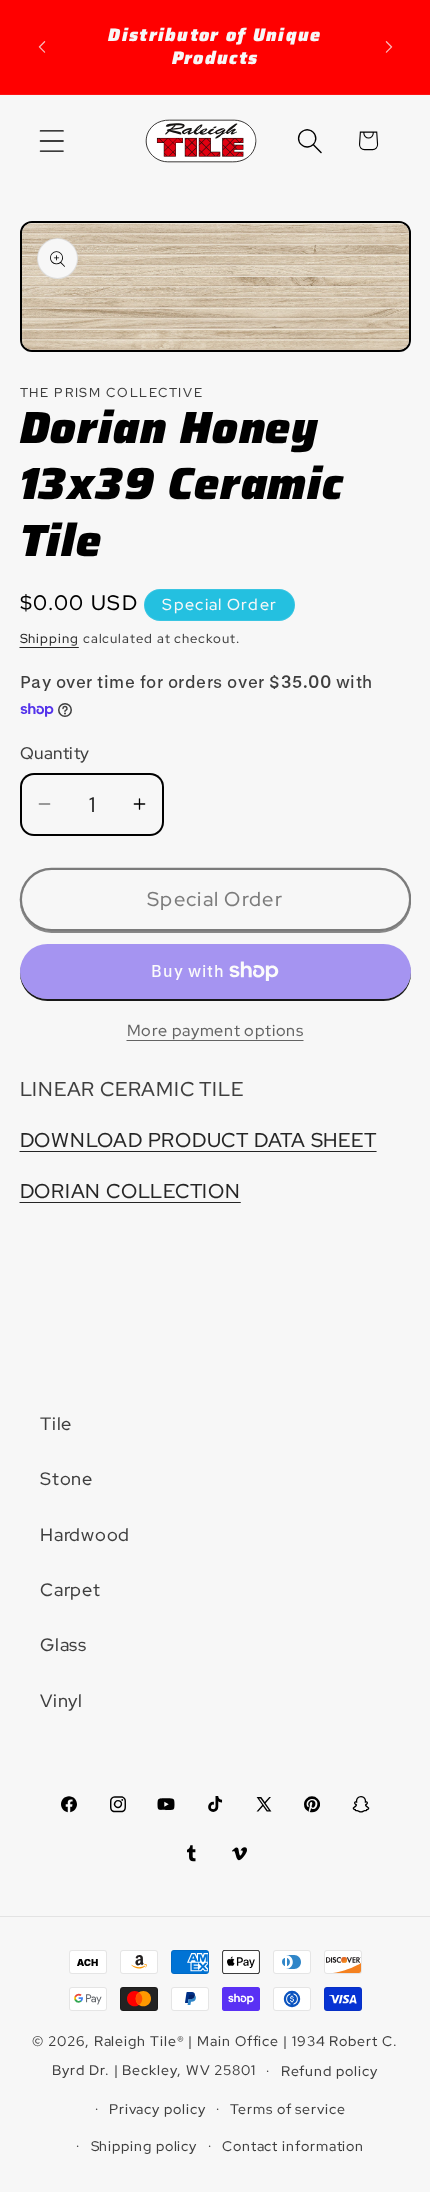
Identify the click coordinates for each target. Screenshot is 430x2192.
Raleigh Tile (135, 2040)
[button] (51, 140)
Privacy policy (157, 2108)
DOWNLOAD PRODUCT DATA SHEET (198, 1140)
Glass (63, 1644)
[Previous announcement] (42, 47)
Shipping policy (144, 2145)
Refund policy (329, 2070)
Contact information (293, 2145)
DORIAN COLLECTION (130, 1191)
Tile (56, 1423)
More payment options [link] (215, 1030)
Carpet (70, 1589)
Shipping (49, 638)
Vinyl (61, 1700)
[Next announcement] (389, 47)
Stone (66, 1478)
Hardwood (85, 1534)
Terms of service (288, 2108)
